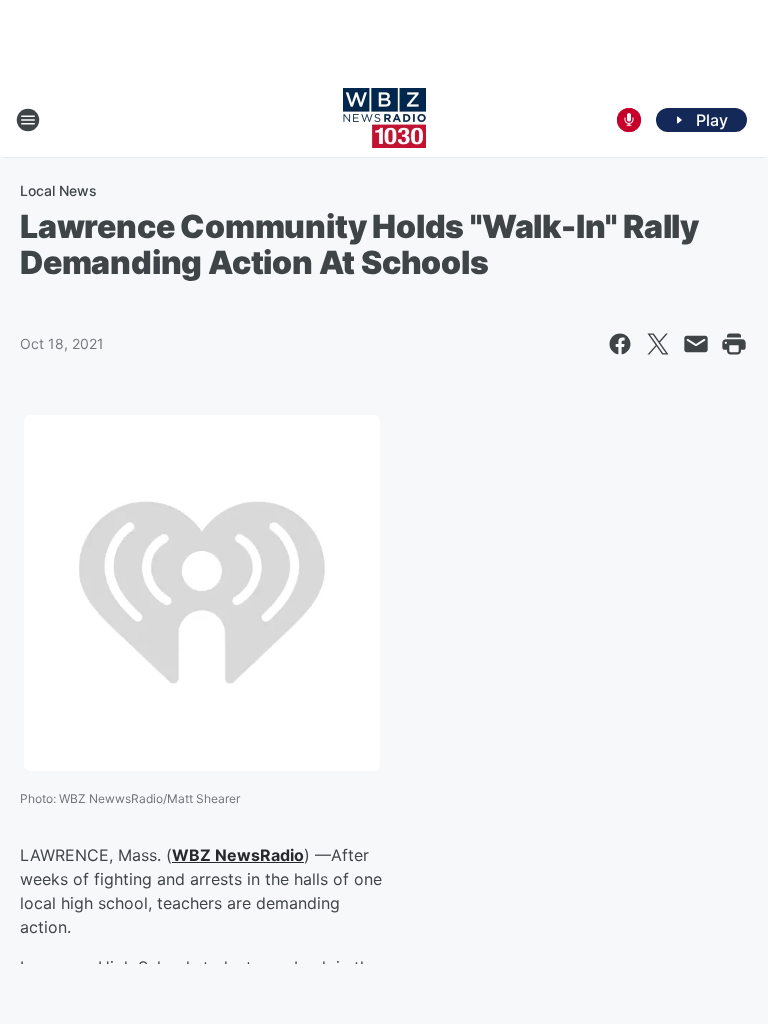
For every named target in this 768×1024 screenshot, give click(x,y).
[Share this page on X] (658, 344)
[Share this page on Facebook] (620, 344)
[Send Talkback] (629, 120)
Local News (58, 190)
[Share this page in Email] (696, 344)
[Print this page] (734, 344)
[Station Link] (384, 120)
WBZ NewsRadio (238, 855)
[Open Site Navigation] (28, 120)
